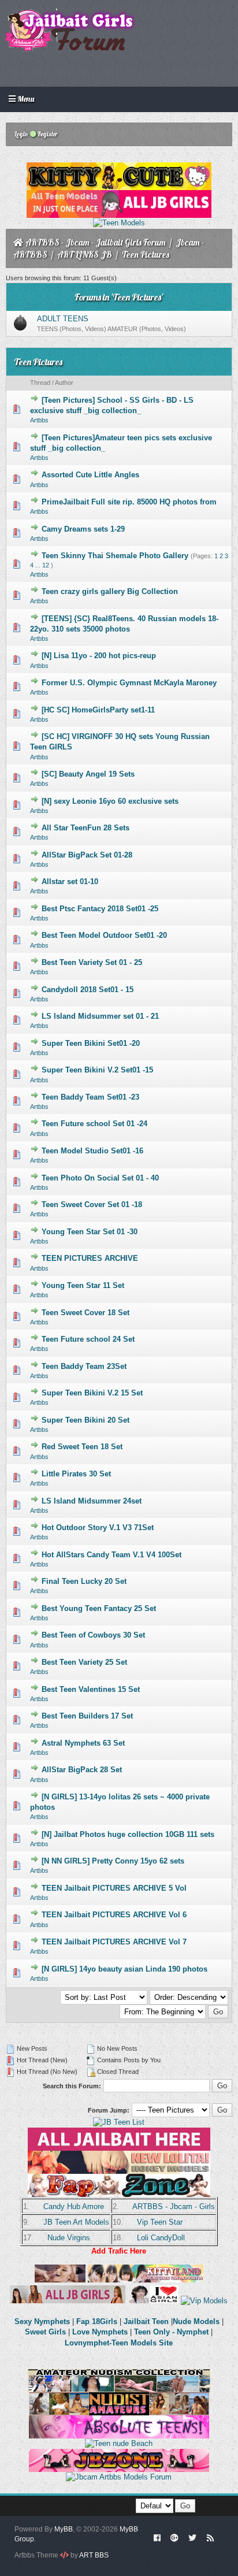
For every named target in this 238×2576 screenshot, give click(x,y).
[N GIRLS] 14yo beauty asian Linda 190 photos (124, 1969)
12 (46, 565)
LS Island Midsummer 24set (92, 1501)
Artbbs (39, 420)
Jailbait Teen (146, 2321)
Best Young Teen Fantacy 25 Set (99, 1608)
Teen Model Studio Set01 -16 (92, 1151)
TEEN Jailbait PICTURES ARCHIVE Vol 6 (114, 1915)
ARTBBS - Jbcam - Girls (174, 2206)
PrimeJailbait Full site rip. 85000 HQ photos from (129, 502)
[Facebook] (157, 2537)
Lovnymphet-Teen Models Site (119, 2343)
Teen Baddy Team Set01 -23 (90, 1097)
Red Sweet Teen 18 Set (82, 1447)
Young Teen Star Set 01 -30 (90, 1232)
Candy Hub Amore (74, 2206)
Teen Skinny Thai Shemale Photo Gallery (115, 556)
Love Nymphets (100, 2332)
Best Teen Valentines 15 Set (91, 1689)
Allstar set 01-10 (70, 881)
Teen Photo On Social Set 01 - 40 (100, 1178)
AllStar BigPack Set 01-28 (87, 855)
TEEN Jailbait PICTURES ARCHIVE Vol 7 (114, 1942)
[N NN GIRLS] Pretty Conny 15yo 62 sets (113, 1861)
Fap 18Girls (97, 2321)
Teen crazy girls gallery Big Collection (110, 591)
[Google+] (174, 2537)
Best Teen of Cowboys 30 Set (93, 1635)
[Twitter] (192, 2537)
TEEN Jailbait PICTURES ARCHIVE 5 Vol (114, 1888)
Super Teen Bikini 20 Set (85, 1420)
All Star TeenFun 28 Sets (85, 828)
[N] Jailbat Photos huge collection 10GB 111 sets (128, 1834)
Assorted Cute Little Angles (90, 475)
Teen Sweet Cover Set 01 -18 (92, 1205)
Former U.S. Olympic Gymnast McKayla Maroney (129, 683)
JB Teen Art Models (76, 2222)
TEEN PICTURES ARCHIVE (90, 1258)
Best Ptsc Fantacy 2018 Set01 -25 (100, 909)
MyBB (64, 2529)
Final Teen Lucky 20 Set (84, 1581)
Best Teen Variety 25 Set (84, 1662)
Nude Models (196, 2321)
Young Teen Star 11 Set (83, 1285)
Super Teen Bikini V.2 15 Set (92, 1393)
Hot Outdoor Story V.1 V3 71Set (98, 1528)
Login (21, 134)
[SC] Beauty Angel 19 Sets (88, 774)
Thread (40, 383)
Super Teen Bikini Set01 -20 (91, 1043)
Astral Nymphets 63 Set (83, 1743)
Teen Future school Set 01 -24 (94, 1124)
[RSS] (210, 2537)
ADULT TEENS (63, 319)
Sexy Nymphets (43, 2321)
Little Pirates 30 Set (76, 1474)
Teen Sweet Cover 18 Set (85, 1313)
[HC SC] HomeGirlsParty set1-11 (98, 710)
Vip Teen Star (160, 2222)
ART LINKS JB (85, 255)
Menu (25, 99)
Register (47, 134)
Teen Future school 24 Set (88, 1339)
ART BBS (94, 2555)
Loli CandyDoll (161, 2238)
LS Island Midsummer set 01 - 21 (100, 1016)
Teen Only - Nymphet (171, 2332)
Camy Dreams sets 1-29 (83, 529)
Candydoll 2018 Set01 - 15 (88, 990)
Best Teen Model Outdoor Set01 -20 (104, 935)
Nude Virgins (69, 2238)
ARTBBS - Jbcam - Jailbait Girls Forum (96, 242)
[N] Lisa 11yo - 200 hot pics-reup (99, 656)
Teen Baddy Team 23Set (84, 1366)
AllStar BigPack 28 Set (82, 1770)
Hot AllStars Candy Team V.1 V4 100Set (111, 1555)
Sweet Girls (45, 2332)
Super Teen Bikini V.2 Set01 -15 (97, 1070)
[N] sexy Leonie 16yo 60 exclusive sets (110, 801)
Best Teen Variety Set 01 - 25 (92, 962)
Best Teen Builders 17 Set (87, 1716)
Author (64, 383)
